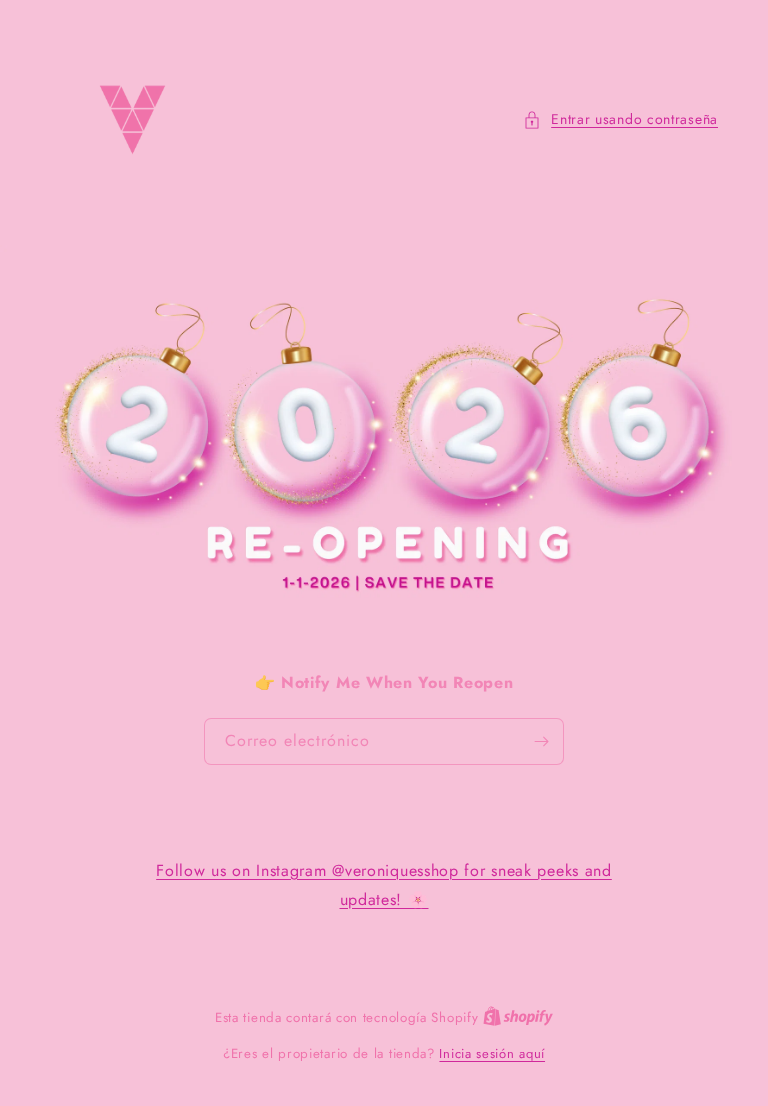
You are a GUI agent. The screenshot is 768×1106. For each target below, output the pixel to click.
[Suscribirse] (541, 741)
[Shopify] (518, 1017)
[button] (620, 119)
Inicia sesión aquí (492, 1053)
